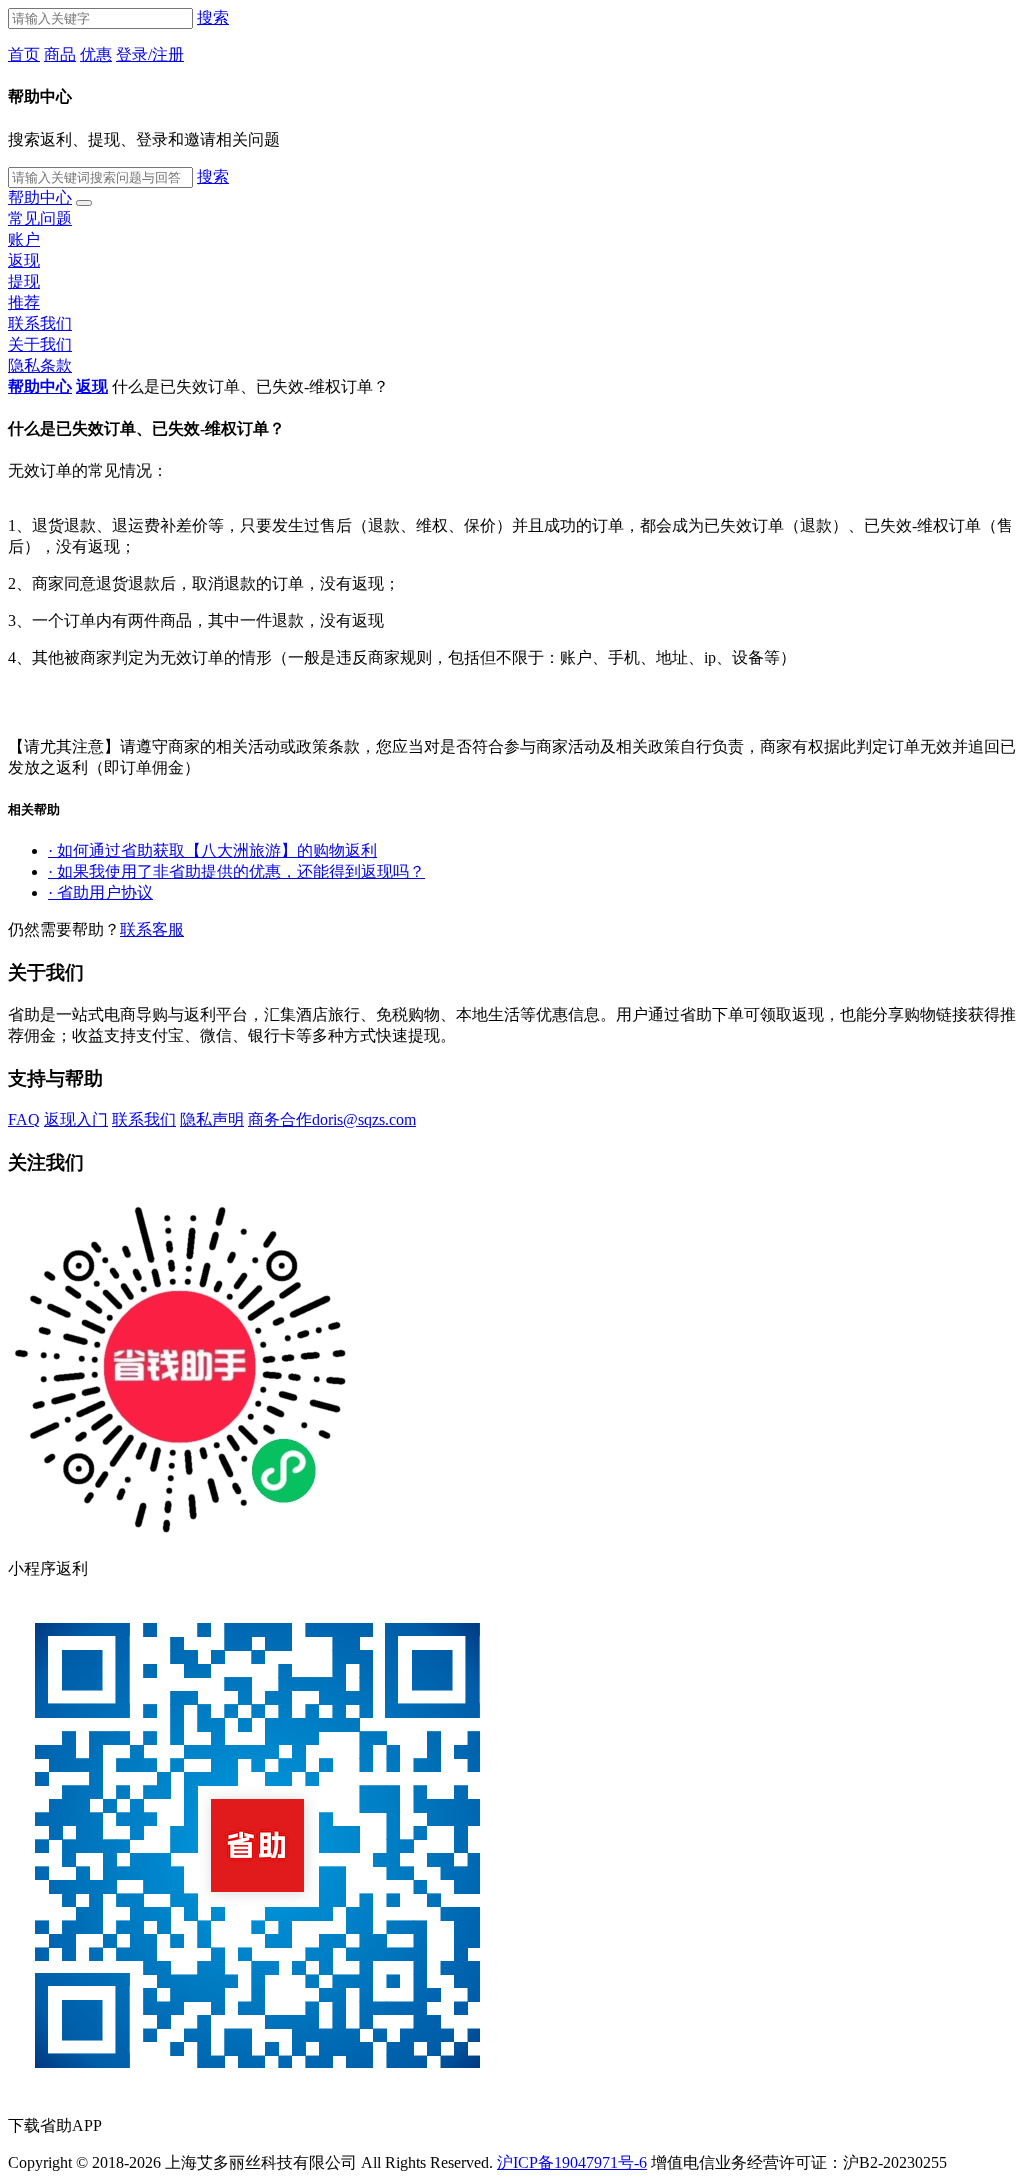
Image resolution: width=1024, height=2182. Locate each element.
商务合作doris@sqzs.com (332, 1119)
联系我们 (40, 323)
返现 (24, 260)
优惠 (96, 54)
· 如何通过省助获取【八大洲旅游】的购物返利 (212, 850)
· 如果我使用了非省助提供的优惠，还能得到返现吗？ (236, 871)
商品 (60, 54)
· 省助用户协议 (100, 892)
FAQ (24, 1119)
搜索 (213, 17)
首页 (24, 54)
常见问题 (40, 218)
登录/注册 (150, 54)
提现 (24, 281)
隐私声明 (212, 1119)
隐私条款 (40, 365)
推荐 (24, 302)
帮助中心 (40, 197)
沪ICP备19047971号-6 (572, 2162)
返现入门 (76, 1119)
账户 (24, 239)
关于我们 (40, 344)
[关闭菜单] (84, 203)
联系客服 (152, 929)
